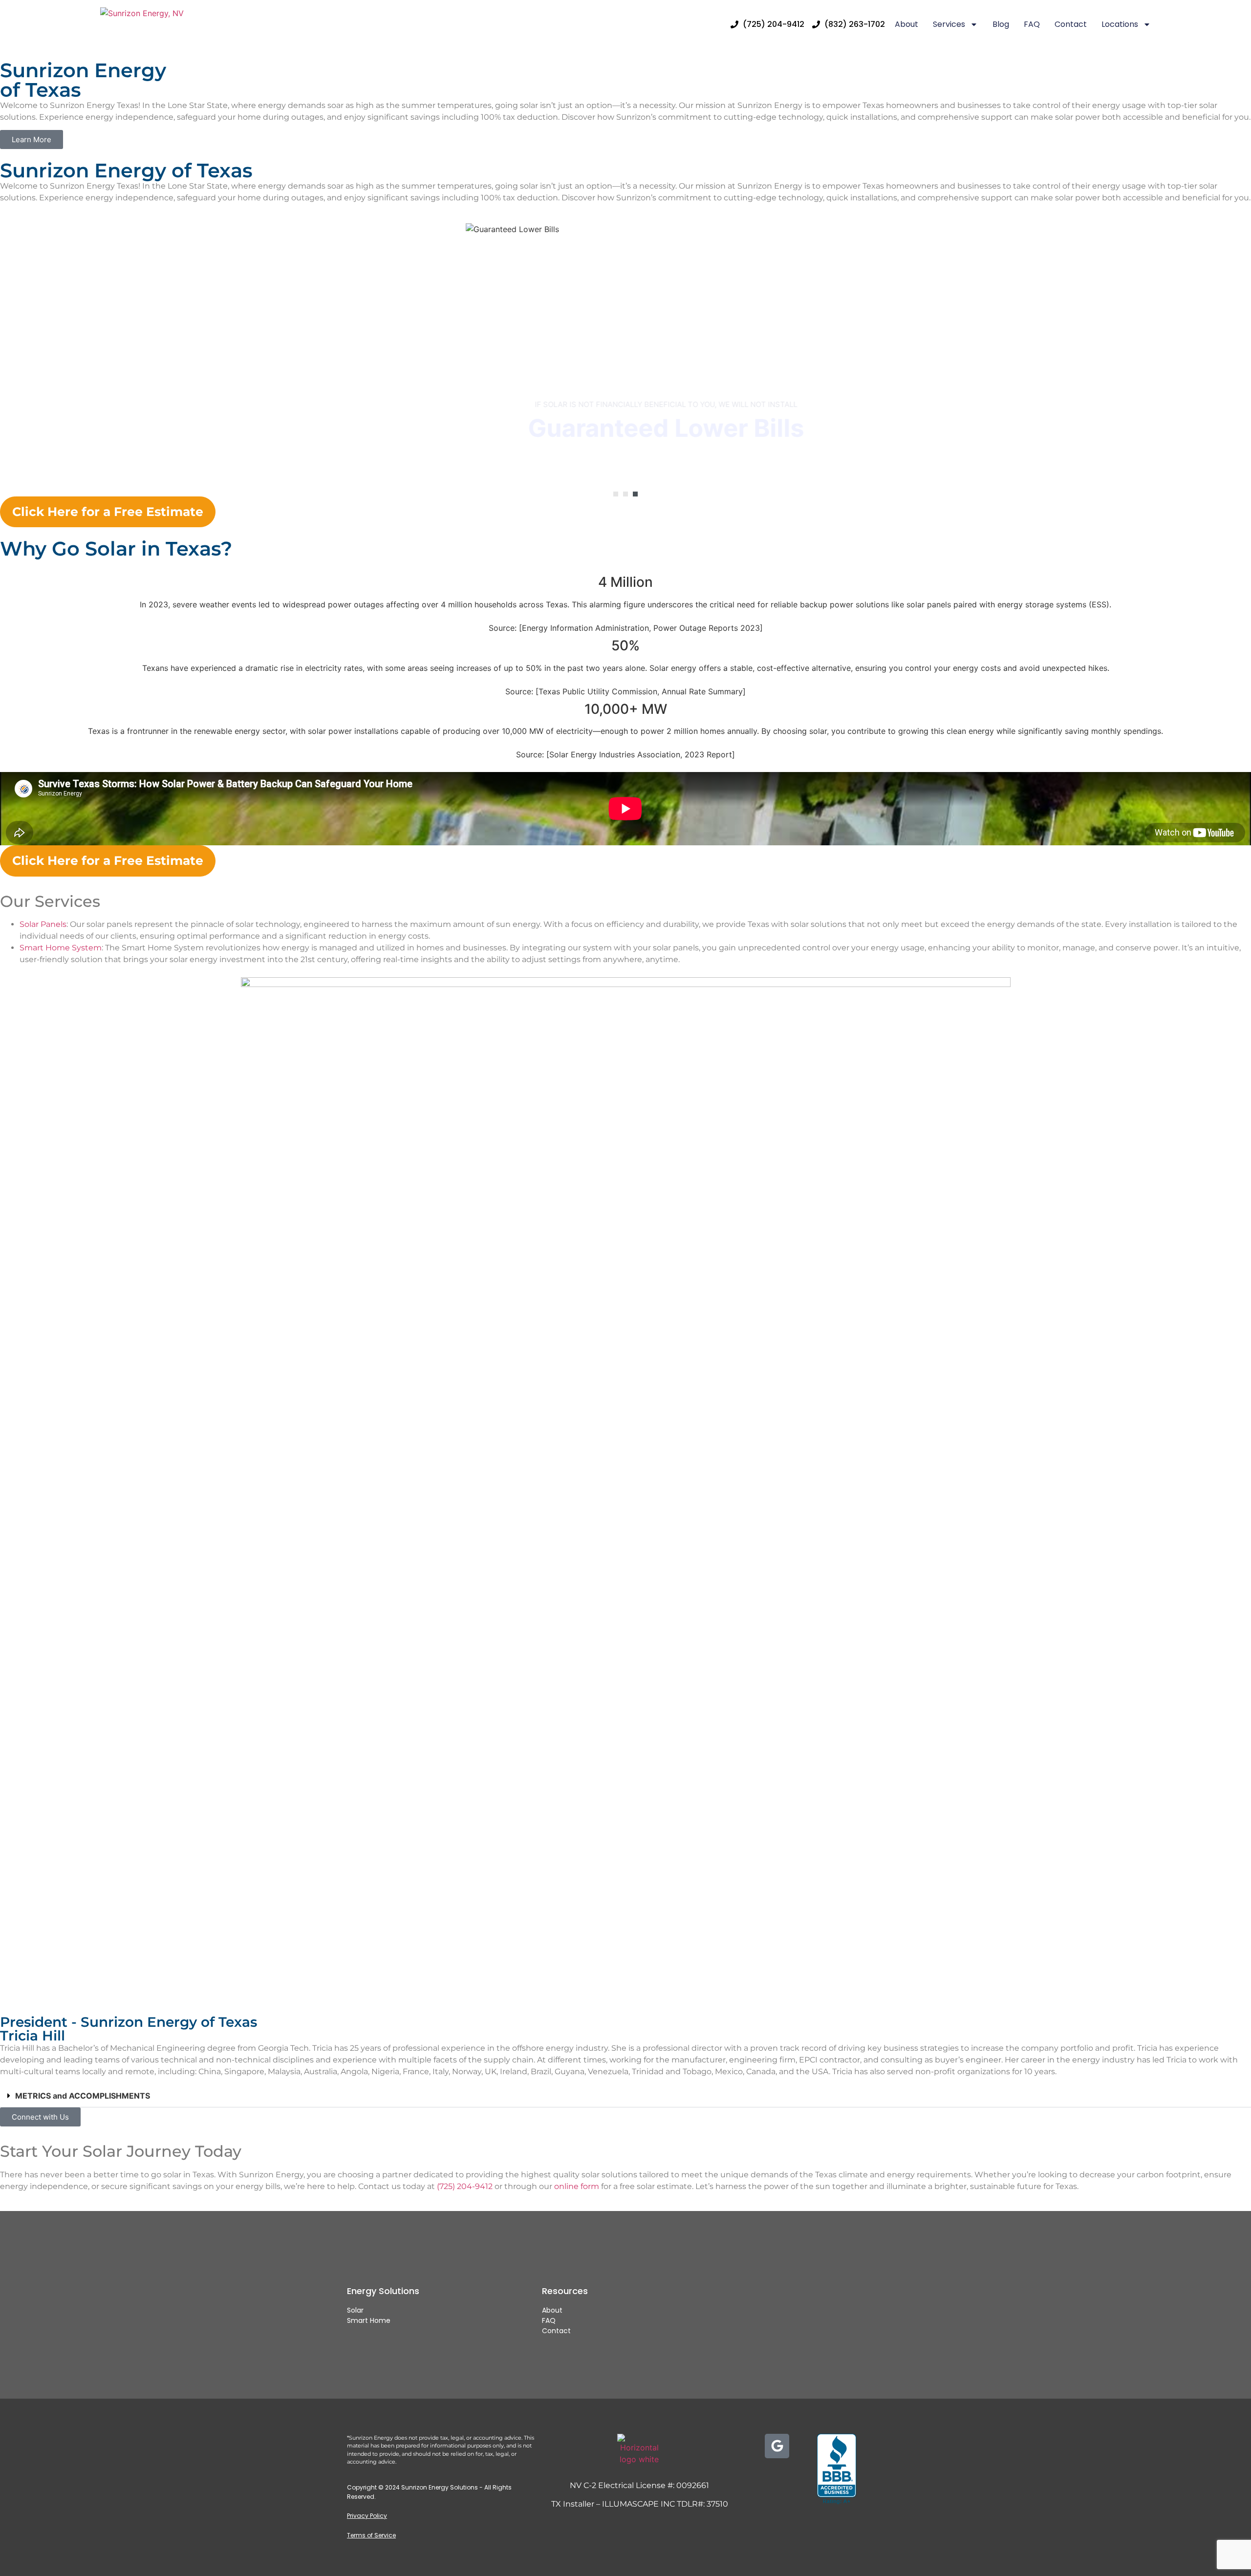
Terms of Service (371, 2535)
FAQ (1032, 24)
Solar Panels (43, 924)
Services (949, 24)
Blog (1001, 24)
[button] (616, 494)
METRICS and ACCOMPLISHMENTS (83, 2096)
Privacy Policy (367, 2516)
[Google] (777, 2446)
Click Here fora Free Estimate (108, 512)
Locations (1120, 24)
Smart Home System (61, 948)
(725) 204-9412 (465, 2186)
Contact (1071, 24)
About (906, 24)
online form (577, 2186)
